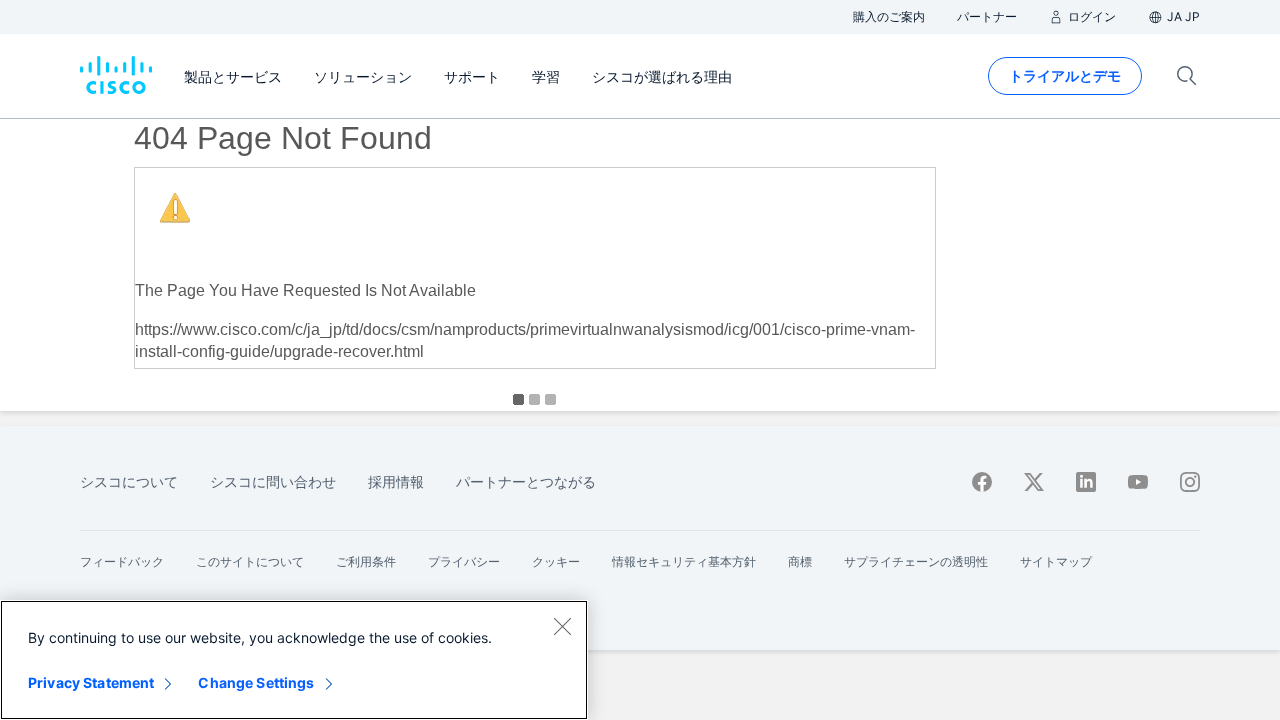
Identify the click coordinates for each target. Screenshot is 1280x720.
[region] (294, 660)
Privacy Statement (91, 682)
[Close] (562, 626)
